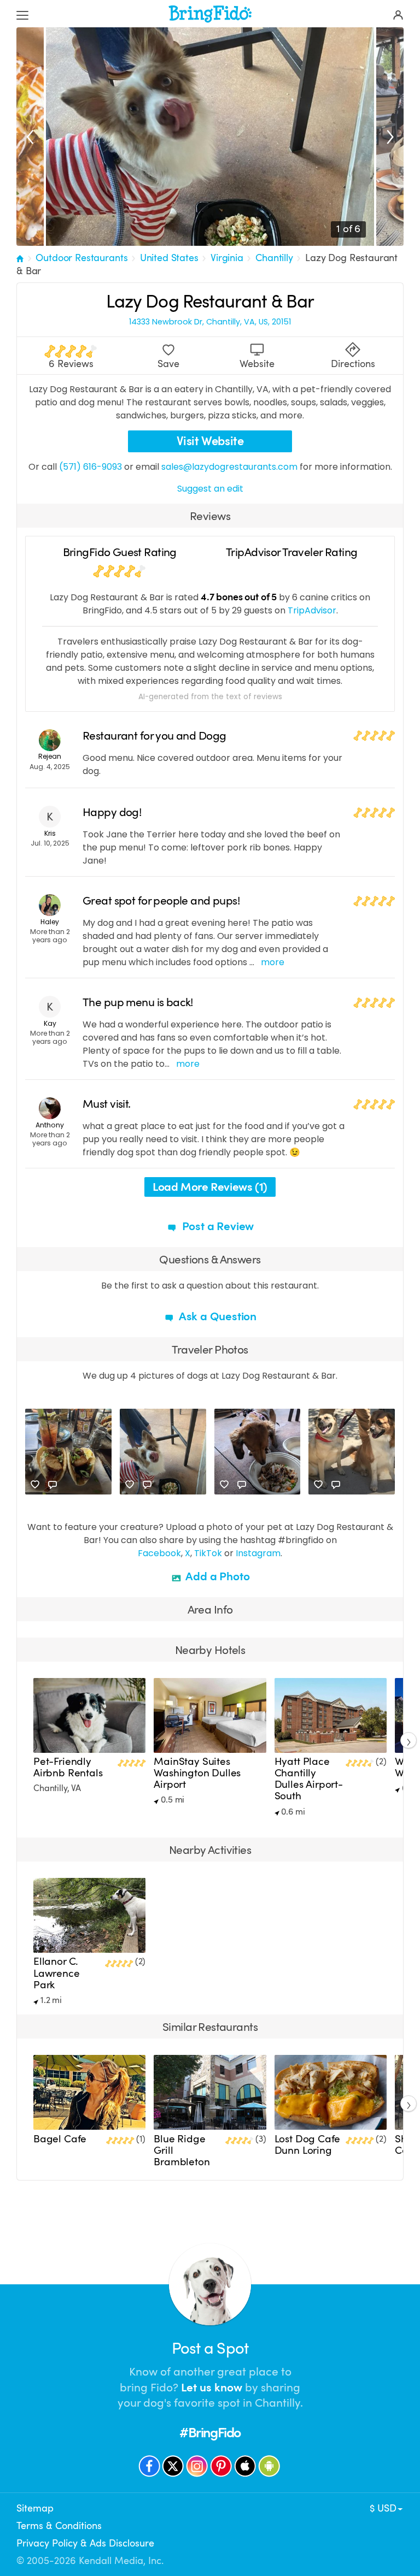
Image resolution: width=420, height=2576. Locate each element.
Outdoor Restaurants (81, 258)
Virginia (227, 258)
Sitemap (35, 2508)
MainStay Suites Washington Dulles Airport (197, 1773)
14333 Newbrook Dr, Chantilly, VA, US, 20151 (210, 322)
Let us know (212, 2388)
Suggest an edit (210, 489)
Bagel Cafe (60, 2139)
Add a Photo (217, 1576)
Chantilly (274, 258)
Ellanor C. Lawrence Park (57, 1973)
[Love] (35, 1485)
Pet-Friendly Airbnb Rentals (68, 1767)
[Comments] (52, 1485)
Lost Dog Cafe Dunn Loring (308, 2145)
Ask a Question (217, 1316)
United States (169, 258)
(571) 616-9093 (91, 467)
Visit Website (210, 441)
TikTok (208, 1553)
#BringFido (210, 2433)
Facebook (159, 1553)
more (273, 962)
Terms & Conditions (59, 2526)
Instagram (258, 1553)
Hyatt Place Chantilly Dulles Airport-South (309, 1779)
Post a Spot (210, 2348)
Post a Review (217, 1226)
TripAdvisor (312, 610)
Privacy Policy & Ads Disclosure (85, 2543)
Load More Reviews (210, 1187)
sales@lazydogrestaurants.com (229, 467)
